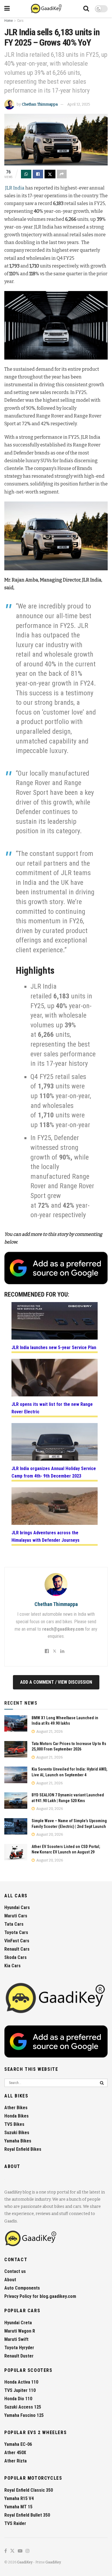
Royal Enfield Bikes (23, 2149)
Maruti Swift (16, 2339)
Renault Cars (17, 1949)
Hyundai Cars (17, 1907)
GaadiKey (25, 2562)
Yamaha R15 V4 (19, 2498)
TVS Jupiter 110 (20, 2390)
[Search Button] (86, 9)
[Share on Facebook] (38, 174)
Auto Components (22, 2288)
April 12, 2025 (79, 104)
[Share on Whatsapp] (26, 174)
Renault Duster (19, 2356)
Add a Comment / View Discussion (56, 1682)
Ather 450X (15, 2453)
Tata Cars (14, 1924)
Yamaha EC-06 (18, 2444)
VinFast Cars (17, 1941)
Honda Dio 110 (18, 2399)
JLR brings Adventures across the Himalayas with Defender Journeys (46, 1536)
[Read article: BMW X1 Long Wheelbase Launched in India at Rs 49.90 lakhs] (16, 1723)
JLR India (15, 188)
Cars (20, 21)
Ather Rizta (16, 2461)
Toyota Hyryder (19, 2348)
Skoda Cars (16, 1957)
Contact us (15, 2271)
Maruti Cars (16, 1916)
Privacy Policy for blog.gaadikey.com (40, 2296)
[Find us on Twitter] (12, 2551)
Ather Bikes (16, 2108)
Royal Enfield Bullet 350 (27, 2515)
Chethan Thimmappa (40, 104)
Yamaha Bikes (18, 2141)
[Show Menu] (7, 9)
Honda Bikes (17, 2116)
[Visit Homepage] (47, 9)
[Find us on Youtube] (20, 2551)
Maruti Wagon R (20, 2331)
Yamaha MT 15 (18, 2507)
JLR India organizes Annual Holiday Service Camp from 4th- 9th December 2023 (54, 1472)
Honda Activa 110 (21, 2382)
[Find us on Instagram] (28, 2551)
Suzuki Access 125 (23, 2407)
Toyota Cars (16, 1932)
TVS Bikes (14, 2124)
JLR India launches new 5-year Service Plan (54, 1347)
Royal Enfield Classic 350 (29, 2490)
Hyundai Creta (18, 2323)
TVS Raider (15, 2523)
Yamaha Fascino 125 (24, 2415)
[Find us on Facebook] (6, 2551)
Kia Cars (12, 1966)
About (10, 2280)
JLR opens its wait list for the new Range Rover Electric (52, 1408)
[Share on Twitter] (50, 174)
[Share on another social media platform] (62, 174)
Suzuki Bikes (17, 2133)
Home (8, 21)
